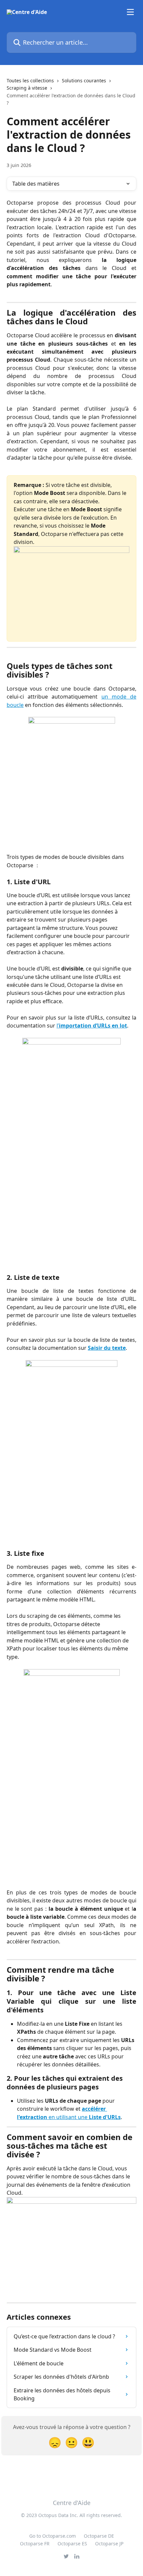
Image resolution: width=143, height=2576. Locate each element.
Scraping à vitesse (27, 88)
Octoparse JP (109, 2544)
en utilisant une (84, 2117)
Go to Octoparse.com (53, 2536)
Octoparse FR (35, 2544)
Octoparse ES (72, 2544)
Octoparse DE (99, 2536)
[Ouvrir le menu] (130, 12)
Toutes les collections (30, 80)
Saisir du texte (107, 1348)
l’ (92, 1026)
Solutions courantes (84, 80)
